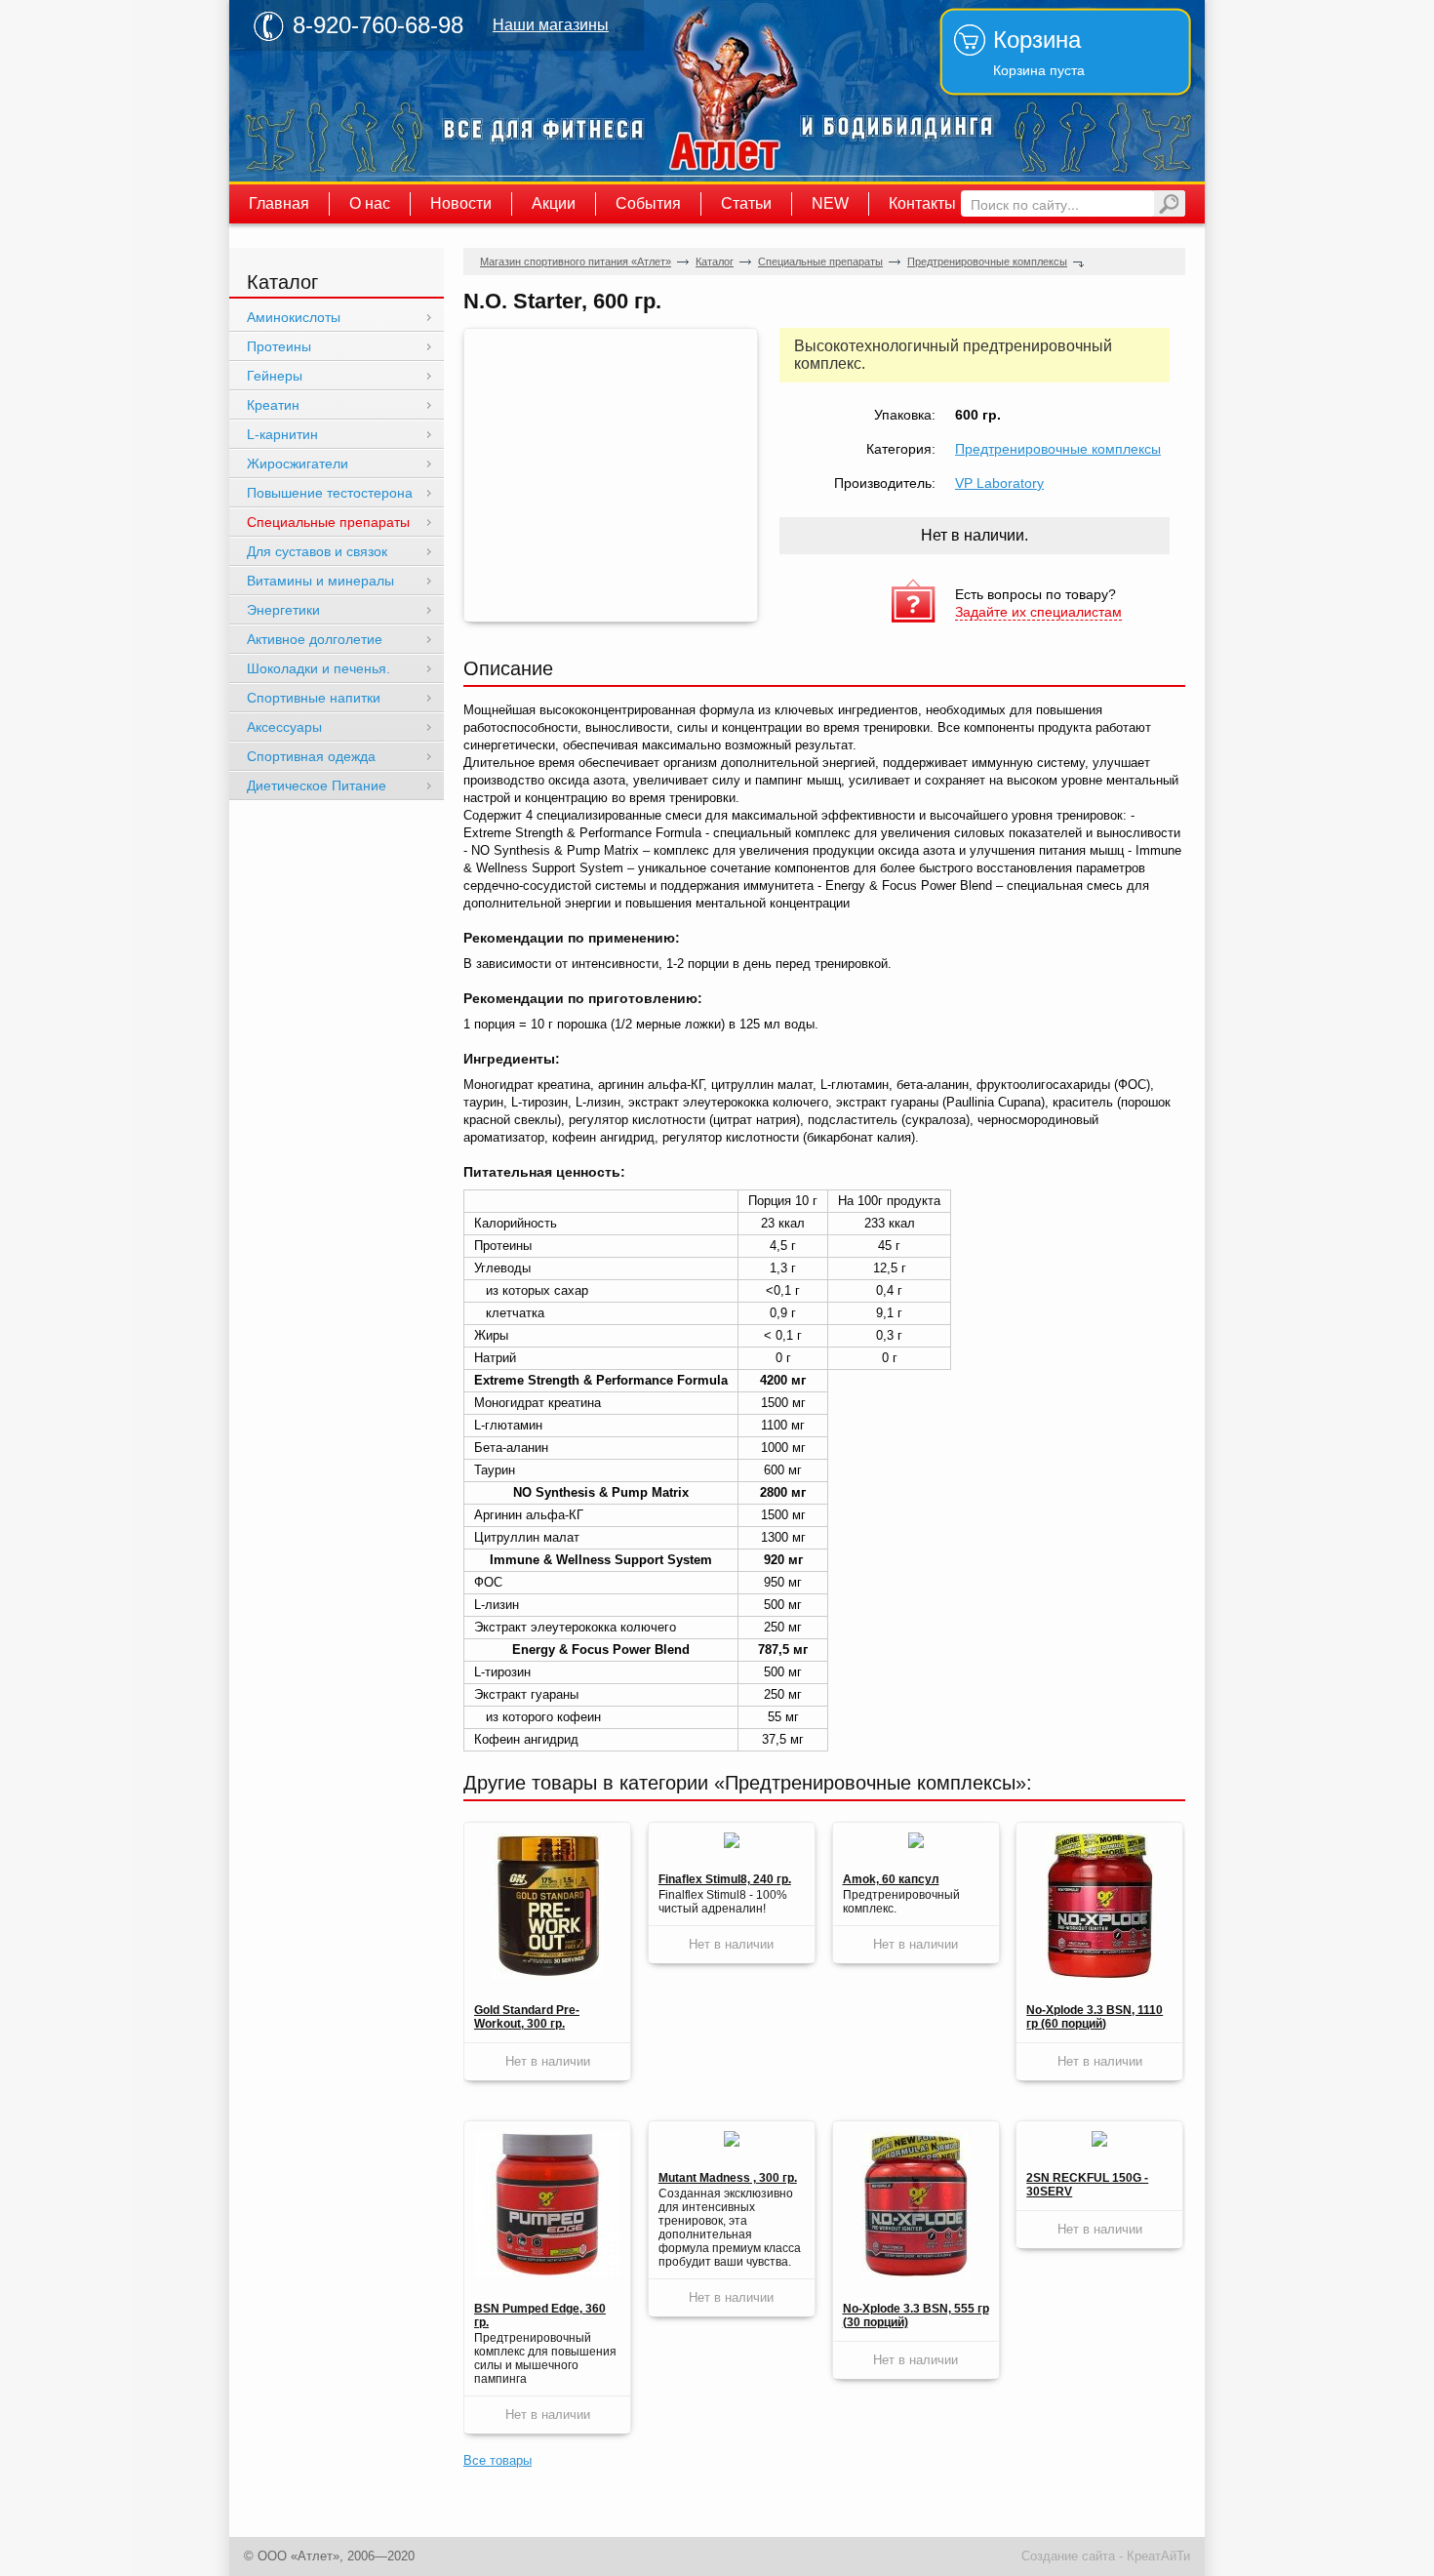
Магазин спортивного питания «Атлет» (727, 91)
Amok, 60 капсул (891, 1879)
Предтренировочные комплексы (987, 262)
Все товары (498, 2460)
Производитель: (885, 483)
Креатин (273, 405)
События (648, 203)
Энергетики (283, 610)
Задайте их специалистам (1038, 612)
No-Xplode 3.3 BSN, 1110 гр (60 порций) (1095, 2017)
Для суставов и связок (317, 551)
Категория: (901, 449)
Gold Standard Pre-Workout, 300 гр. (527, 2017)
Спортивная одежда (311, 756)
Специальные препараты (820, 262)
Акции (554, 203)
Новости (461, 203)
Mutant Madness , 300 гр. (728, 2178)
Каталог (715, 262)
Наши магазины (551, 25)
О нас (370, 203)
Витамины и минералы (320, 581)
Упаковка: (905, 415)
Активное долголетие (315, 639)
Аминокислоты (294, 317)
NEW (830, 203)
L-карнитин (282, 434)
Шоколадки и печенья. (319, 668)
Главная (279, 203)
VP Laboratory (999, 483)
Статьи (746, 203)
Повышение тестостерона (330, 493)
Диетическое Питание (317, 785)
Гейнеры (275, 376)
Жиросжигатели (298, 463)
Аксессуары (284, 727)
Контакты (922, 203)
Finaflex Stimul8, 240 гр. (725, 1879)
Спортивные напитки (314, 698)
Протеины (279, 346)
